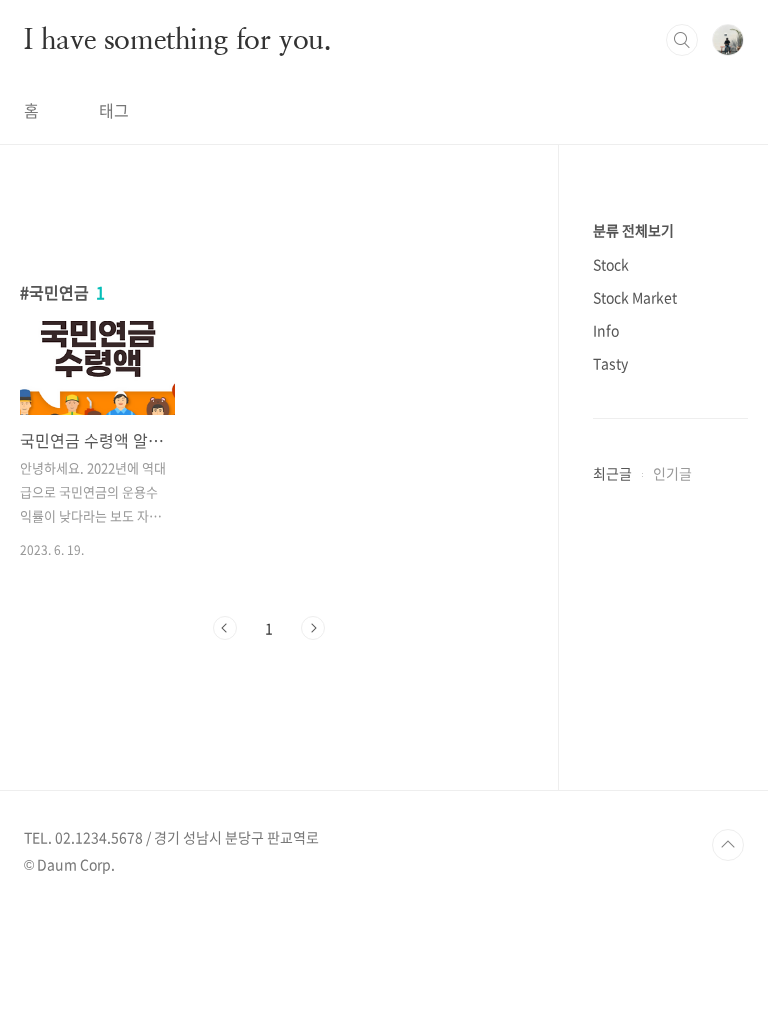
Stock (611, 264)
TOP (728, 845)
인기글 (672, 473)
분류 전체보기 (633, 230)
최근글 (612, 473)
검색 (682, 40)
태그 (114, 110)
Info (606, 330)
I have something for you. (178, 39)
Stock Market (635, 297)
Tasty (610, 363)
